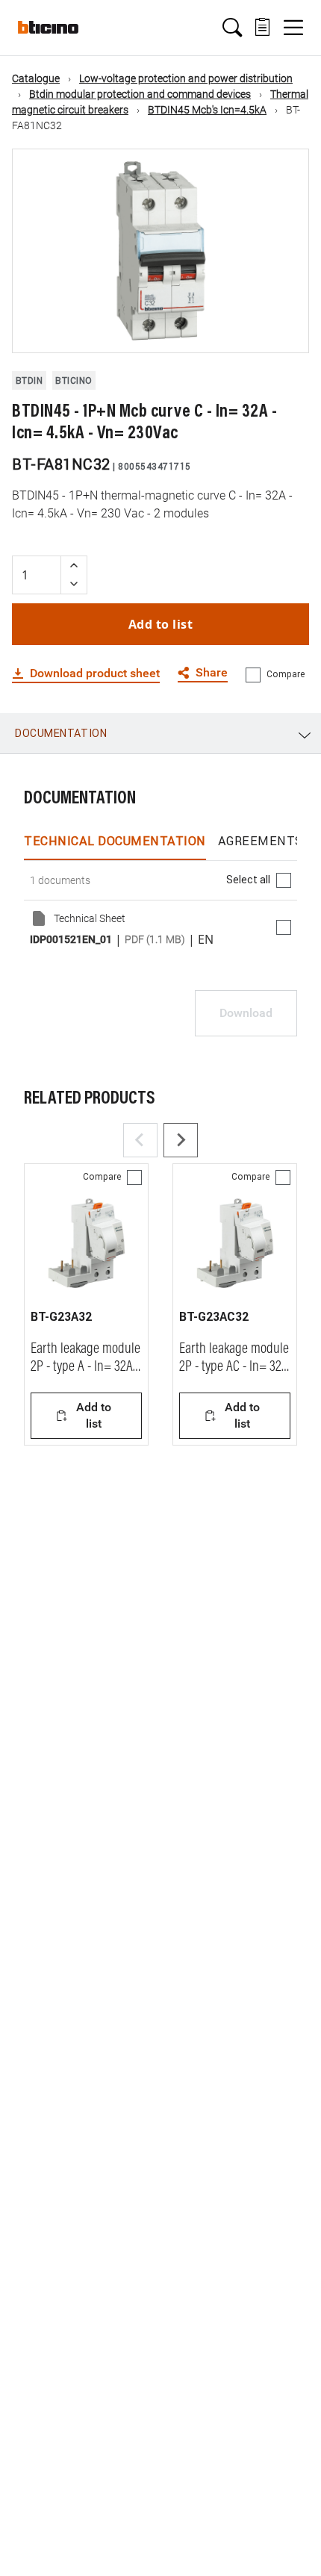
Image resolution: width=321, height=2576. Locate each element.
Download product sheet (95, 673)
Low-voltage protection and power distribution (186, 78)
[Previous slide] (140, 1140)
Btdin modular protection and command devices (140, 94)
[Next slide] (181, 1140)
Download (246, 1013)
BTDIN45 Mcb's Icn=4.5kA (207, 110)
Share (212, 673)
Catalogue (36, 78)
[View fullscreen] (284, 329)
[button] (232, 28)
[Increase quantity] (74, 566)
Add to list (161, 624)
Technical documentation (115, 841)
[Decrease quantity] (74, 584)
